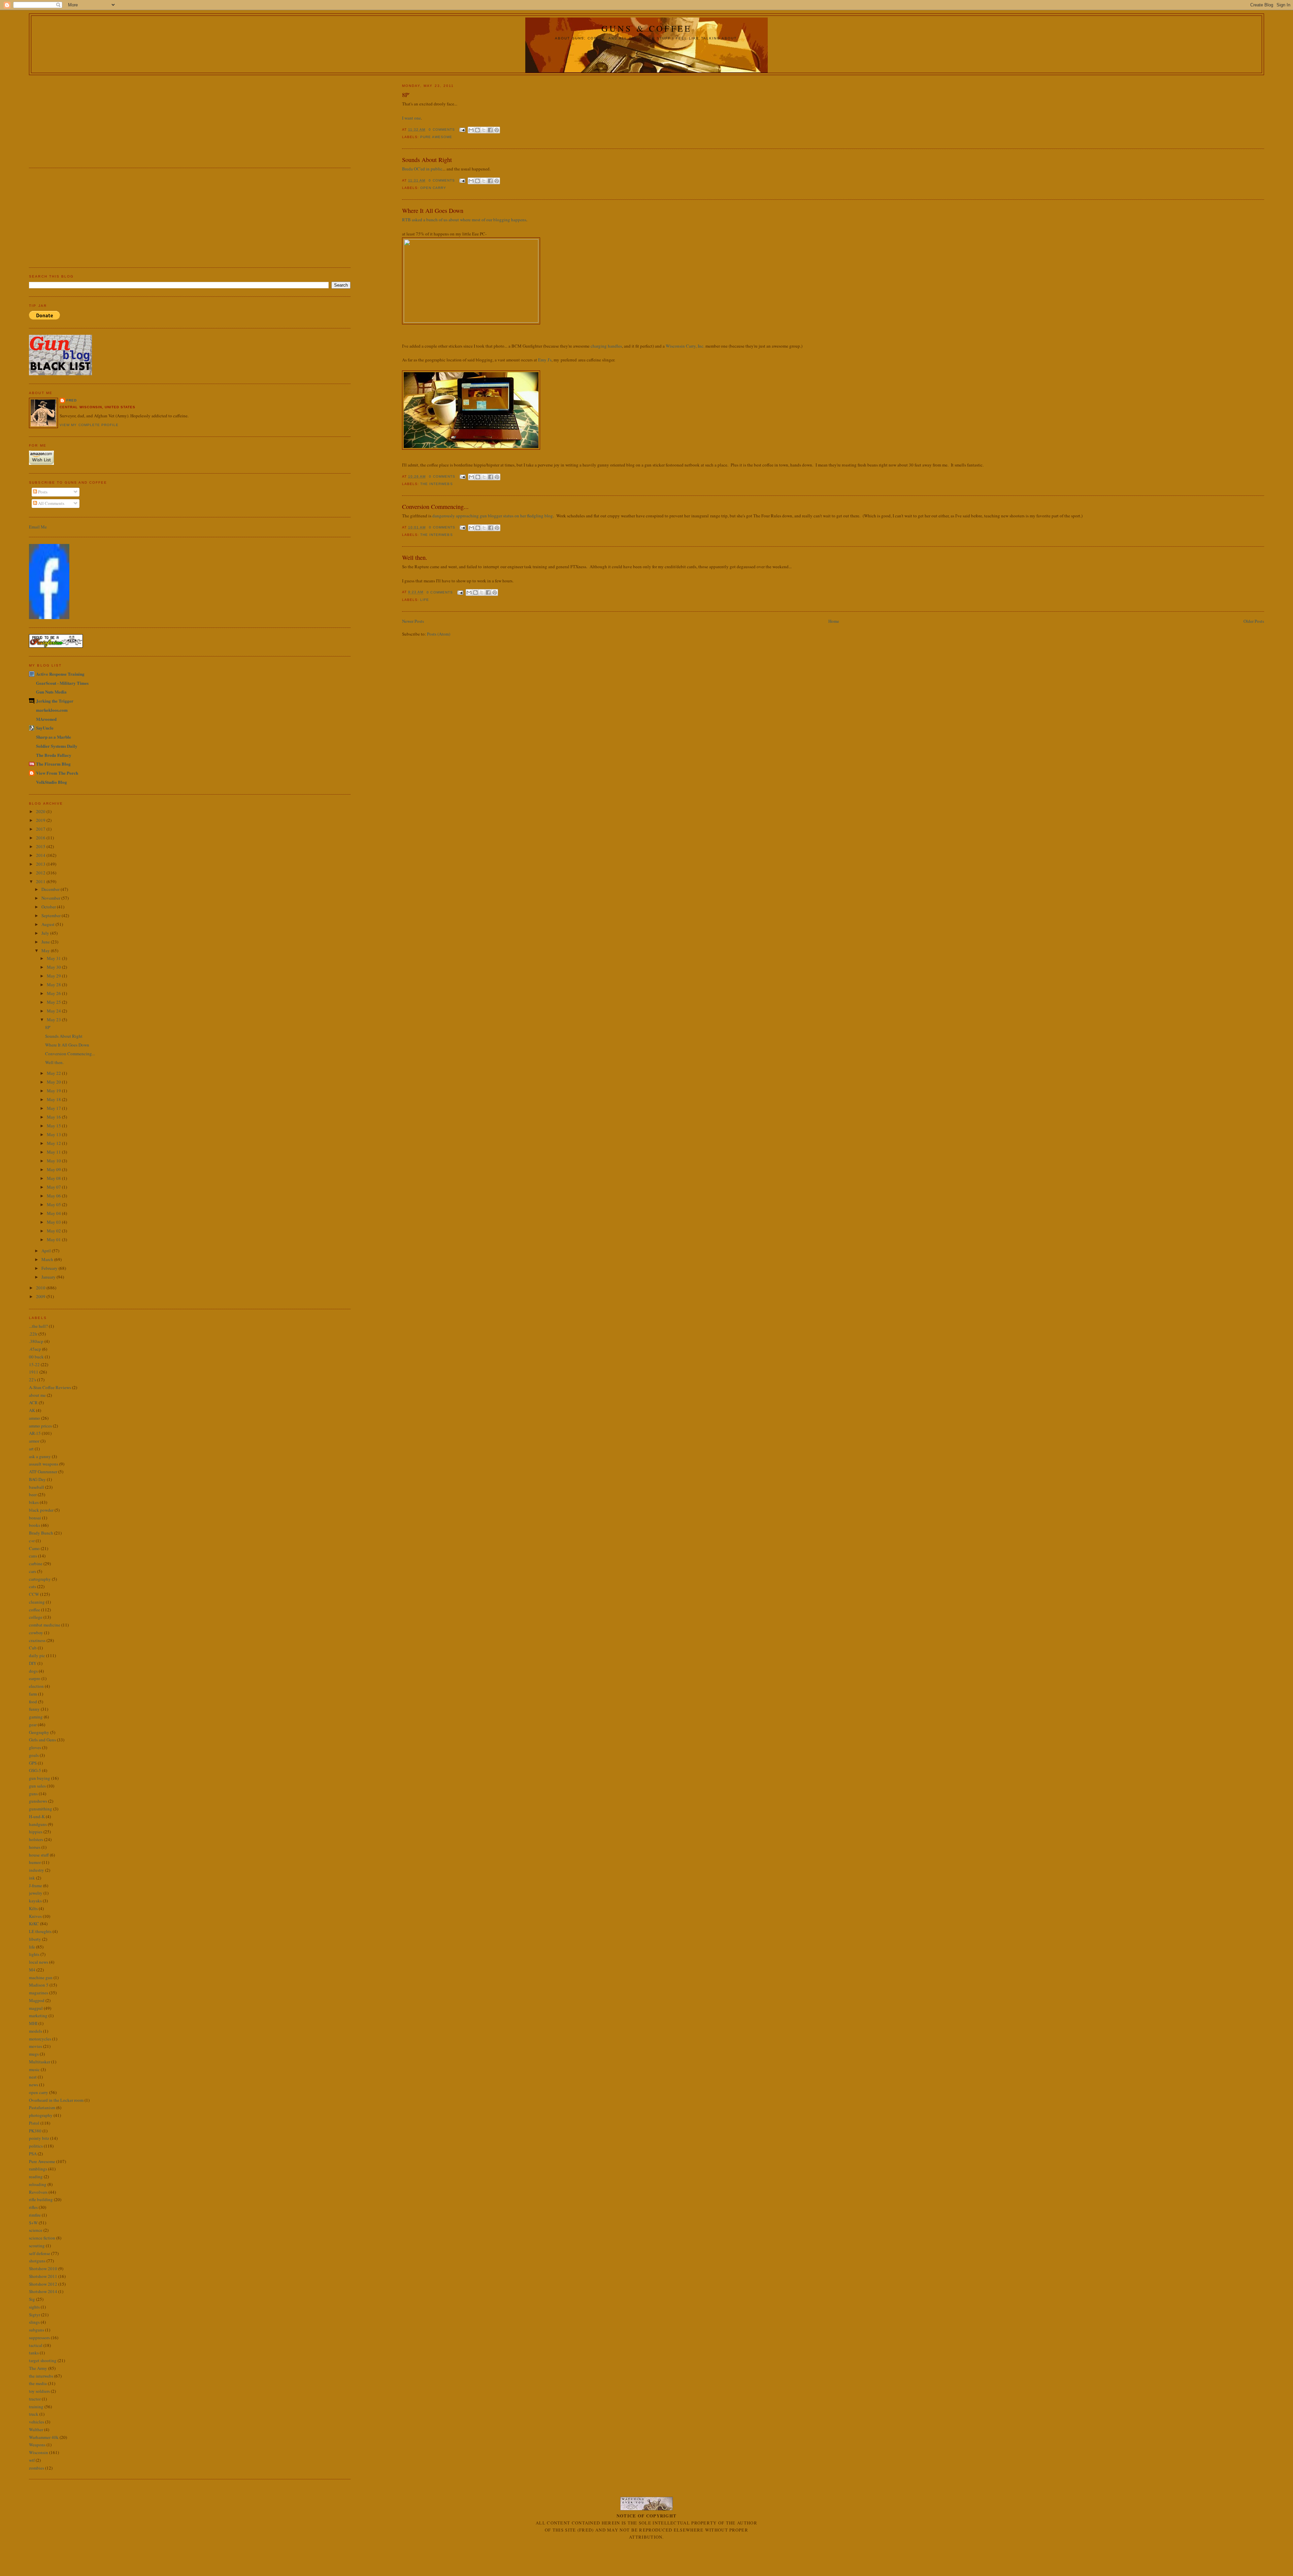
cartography (40, 1579)
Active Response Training (60, 674)
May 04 (54, 1213)
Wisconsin (39, 2452)
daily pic (37, 1655)
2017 (41, 829)
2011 (41, 881)
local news (39, 1962)
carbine (36, 1564)
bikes (34, 1502)
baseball (37, 1487)
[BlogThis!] (477, 130)
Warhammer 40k (44, 2437)
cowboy (36, 1633)
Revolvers (38, 2192)
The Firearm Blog (53, 764)
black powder (41, 1510)
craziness (37, 1640)
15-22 (34, 1364)
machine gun (41, 1977)
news (34, 2085)
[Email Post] (462, 130)
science (36, 2230)
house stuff (39, 1855)
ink (32, 1878)
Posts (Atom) (439, 634)
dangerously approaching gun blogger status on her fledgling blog (493, 516)
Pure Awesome (436, 137)
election (36, 1686)
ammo (35, 1418)
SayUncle (45, 728)
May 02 (54, 1231)
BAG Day (37, 1479)
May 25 (54, 1002)
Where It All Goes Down (433, 211)
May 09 (54, 1169)
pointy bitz (39, 2138)
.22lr (33, 1334)
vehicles (37, 2422)
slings (34, 2322)
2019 (41, 820)
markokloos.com (52, 710)
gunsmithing (41, 1809)
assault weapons (44, 1464)
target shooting (43, 2360)
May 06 (54, 1196)
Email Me (38, 527)
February (50, 1268)
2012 (41, 873)
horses (35, 1847)
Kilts (33, 1908)
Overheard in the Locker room (56, 2100)
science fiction (42, 2238)
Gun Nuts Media (51, 692)
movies (36, 2046)
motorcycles (40, 2039)
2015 (41, 846)
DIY (33, 1663)
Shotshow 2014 (43, 2291)
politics (36, 2146)
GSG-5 (35, 1770)
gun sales (37, 1786)
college (36, 1617)
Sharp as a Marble (54, 737)
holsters (36, 1839)
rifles (33, 2207)
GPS (33, 1763)
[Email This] (471, 130)
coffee (35, 1610)
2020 (41, 811)
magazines (39, 1993)
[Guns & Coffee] (49, 617)
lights (34, 1954)
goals (34, 1755)
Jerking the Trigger (55, 701)
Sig (32, 2299)
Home (834, 621)
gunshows (38, 1801)
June (46, 942)
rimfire (35, 2215)
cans (33, 1556)
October (49, 907)
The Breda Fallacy (54, 755)
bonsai (35, 1518)
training (36, 2407)
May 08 (54, 1178)
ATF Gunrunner (43, 1472)
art (31, 1449)
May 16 (54, 1117)
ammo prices (40, 1426)
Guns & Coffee (647, 28)
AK (32, 1410)
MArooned (46, 719)
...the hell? (38, 1326)
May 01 (54, 1239)
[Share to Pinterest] (497, 130)
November (51, 898)
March (48, 1259)
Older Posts (1254, 621)
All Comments (51, 503)
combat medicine (45, 1625)
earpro (35, 1678)
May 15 (54, 1126)
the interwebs (436, 484)
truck (34, 2414)
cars (32, 1571)
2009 (41, 1296)
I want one (411, 118)
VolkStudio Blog (52, 782)
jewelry (36, 1893)
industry (37, 1870)
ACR (33, 1403)
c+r (32, 1541)
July (46, 933)
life (425, 600)
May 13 (54, 1134)
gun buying (40, 1778)
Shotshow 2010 (43, 2268)
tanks (34, 2353)
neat (33, 2077)
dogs (33, 1671)
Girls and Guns (42, 1740)
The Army (38, 2368)
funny (34, 1709)
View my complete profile (89, 425)
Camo (34, 1548)
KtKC (34, 1924)
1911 (34, 1372)
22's (32, 1380)
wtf (32, 2460)
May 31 (54, 958)
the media (38, 2383)
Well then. (415, 557)
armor (34, 1441)
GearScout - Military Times (62, 683)
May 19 (54, 1091)
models (36, 2031)
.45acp (35, 1349)
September (52, 915)
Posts (42, 492)
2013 (41, 864)
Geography (39, 1732)
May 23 (54, 1020)
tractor (35, 2399)
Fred (72, 400)
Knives (35, 1916)
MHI (33, 2023)
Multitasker (40, 2062)
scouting (37, 2246)
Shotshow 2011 (43, 2276)
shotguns (37, 2261)
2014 (41, 855)
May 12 (54, 1143)
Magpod (37, 2000)
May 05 (54, 1204)
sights (34, 2307)
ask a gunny (40, 1456)
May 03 (54, 1222)
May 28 (54, 985)
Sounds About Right (427, 160)
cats (32, 1586)
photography (41, 2115)
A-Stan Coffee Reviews (50, 1387)
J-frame (36, 1886)
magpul (36, 2008)
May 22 (54, 1073)
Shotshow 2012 (43, 2284)
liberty (35, 1939)
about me (37, 1395)
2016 (41, 838)
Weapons (37, 2445)
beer (33, 1494)
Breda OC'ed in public (422, 169)
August (48, 924)
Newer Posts (413, 621)
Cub (33, 1648)
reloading (38, 2184)
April (47, 1251)
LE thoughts (40, 1931)
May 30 (54, 967)
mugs (34, 2054)
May (46, 951)
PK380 (35, 2131)
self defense (40, 2253)
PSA (33, 2154)
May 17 (54, 1108)
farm (33, 1694)
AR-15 (35, 1433)
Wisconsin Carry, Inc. (685, 346)
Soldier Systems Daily (57, 746)
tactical (36, 2345)
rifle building (41, 2199)
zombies (37, 2468)
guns (33, 1794)
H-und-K (37, 1816)
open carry (433, 188)
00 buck (36, 1357)
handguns (38, 1824)
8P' (406, 95)
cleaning (37, 1602)
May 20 (54, 1082)
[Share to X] (484, 130)
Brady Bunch (41, 1533)
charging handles (606, 346)
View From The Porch (57, 773)
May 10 (54, 1161)
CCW (34, 1594)
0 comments (442, 130)
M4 (32, 1970)
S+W (33, 2223)
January (49, 1277)
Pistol (34, 2123)
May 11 (54, 1152)
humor (35, 1862)
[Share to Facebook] (490, 130)
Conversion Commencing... (435, 507)
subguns (37, 2330)
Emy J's (545, 360)
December (51, 889)
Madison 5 (39, 1985)
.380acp (36, 1341)
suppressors (39, 2338)
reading (36, 2177)
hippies (36, 1832)
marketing (38, 2016)
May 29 (54, 976)
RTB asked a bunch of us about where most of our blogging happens (464, 220)
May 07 (54, 1187)
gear (33, 1725)
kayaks (35, 1901)
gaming (36, 1717)
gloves (35, 1747)
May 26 (54, 993)
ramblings (38, 2169)
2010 (41, 1288)
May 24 (54, 1011)
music (34, 2069)
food (33, 1702)
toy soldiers (39, 2391)
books (35, 1525)
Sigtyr (35, 2315)
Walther (36, 2429)
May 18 (54, 1099)
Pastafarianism (42, 2107)
